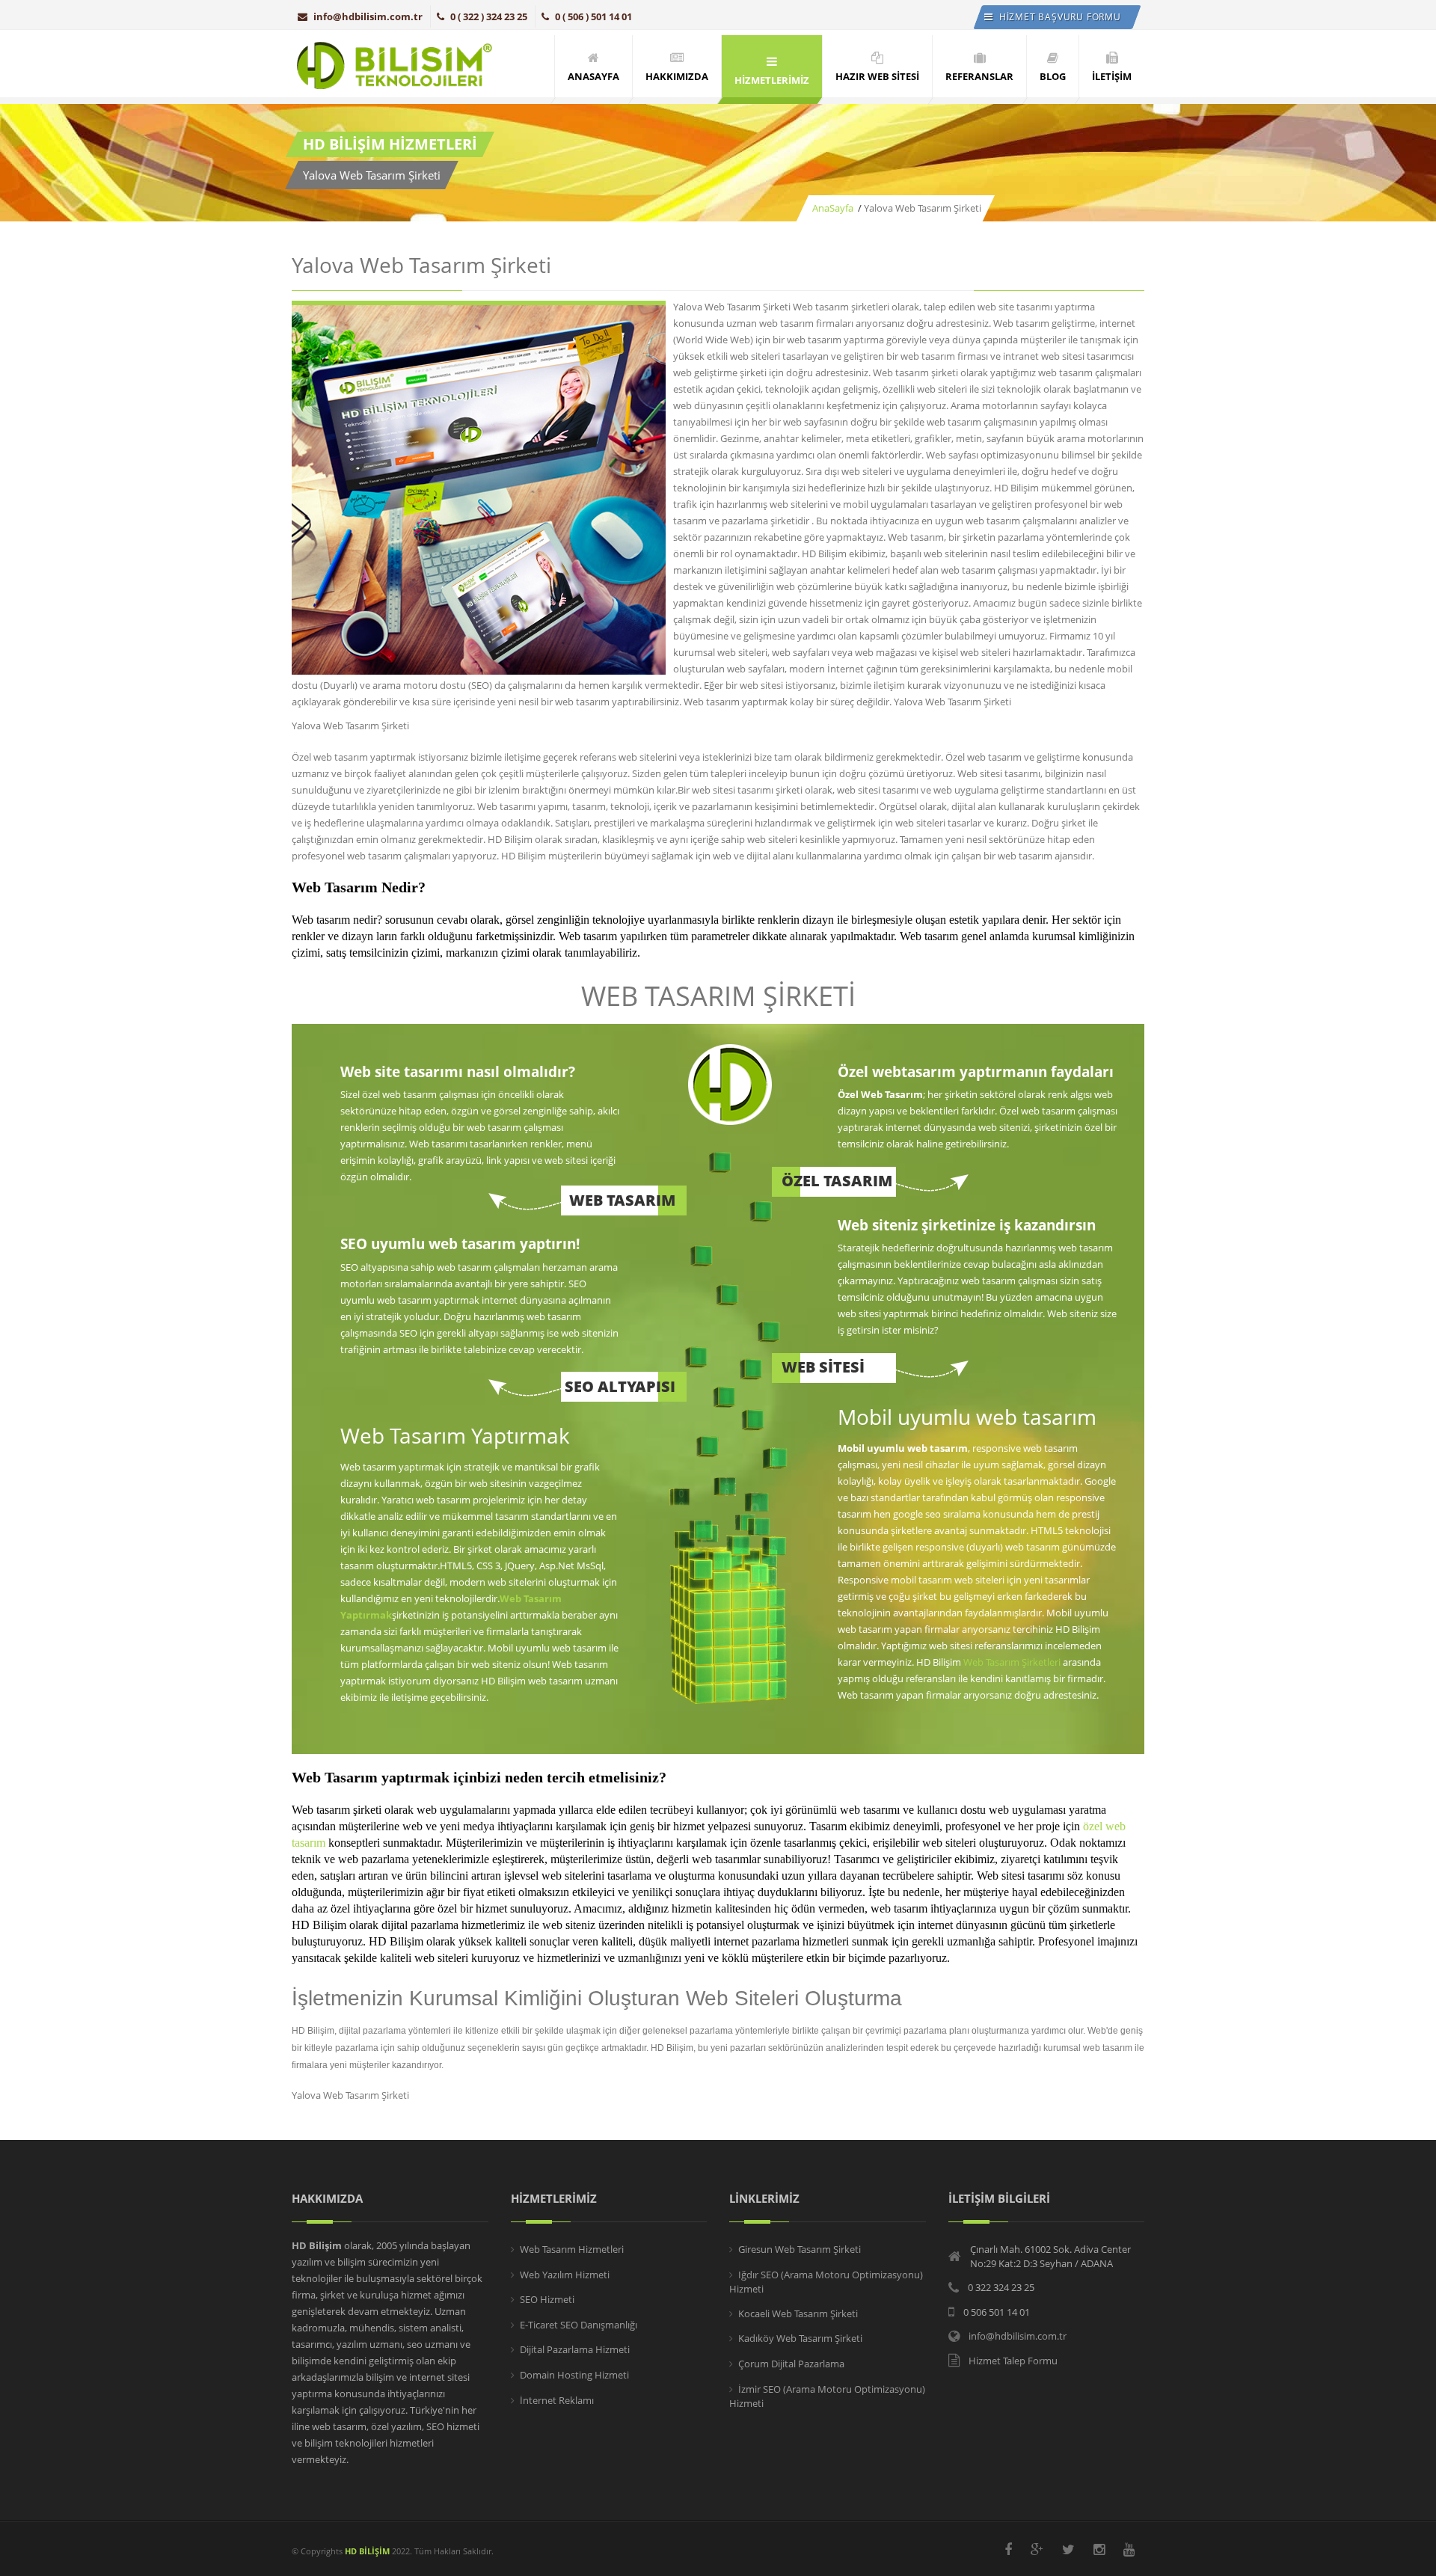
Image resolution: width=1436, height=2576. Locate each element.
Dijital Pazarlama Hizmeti (575, 2349)
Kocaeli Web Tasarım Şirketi (798, 2313)
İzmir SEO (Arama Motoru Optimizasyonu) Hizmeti (827, 2396)
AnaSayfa (833, 208)
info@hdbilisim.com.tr (368, 16)
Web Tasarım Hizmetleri (572, 2249)
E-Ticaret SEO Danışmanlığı (579, 2325)
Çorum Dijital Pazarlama (791, 2364)
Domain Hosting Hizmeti (574, 2375)
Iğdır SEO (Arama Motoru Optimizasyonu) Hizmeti (826, 2282)
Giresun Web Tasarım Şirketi (800, 2249)
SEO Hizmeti (547, 2299)
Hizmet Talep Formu (1013, 2361)
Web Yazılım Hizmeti (565, 2275)
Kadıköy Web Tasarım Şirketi (800, 2338)
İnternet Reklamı (557, 2400)
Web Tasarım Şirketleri (1012, 1662)
